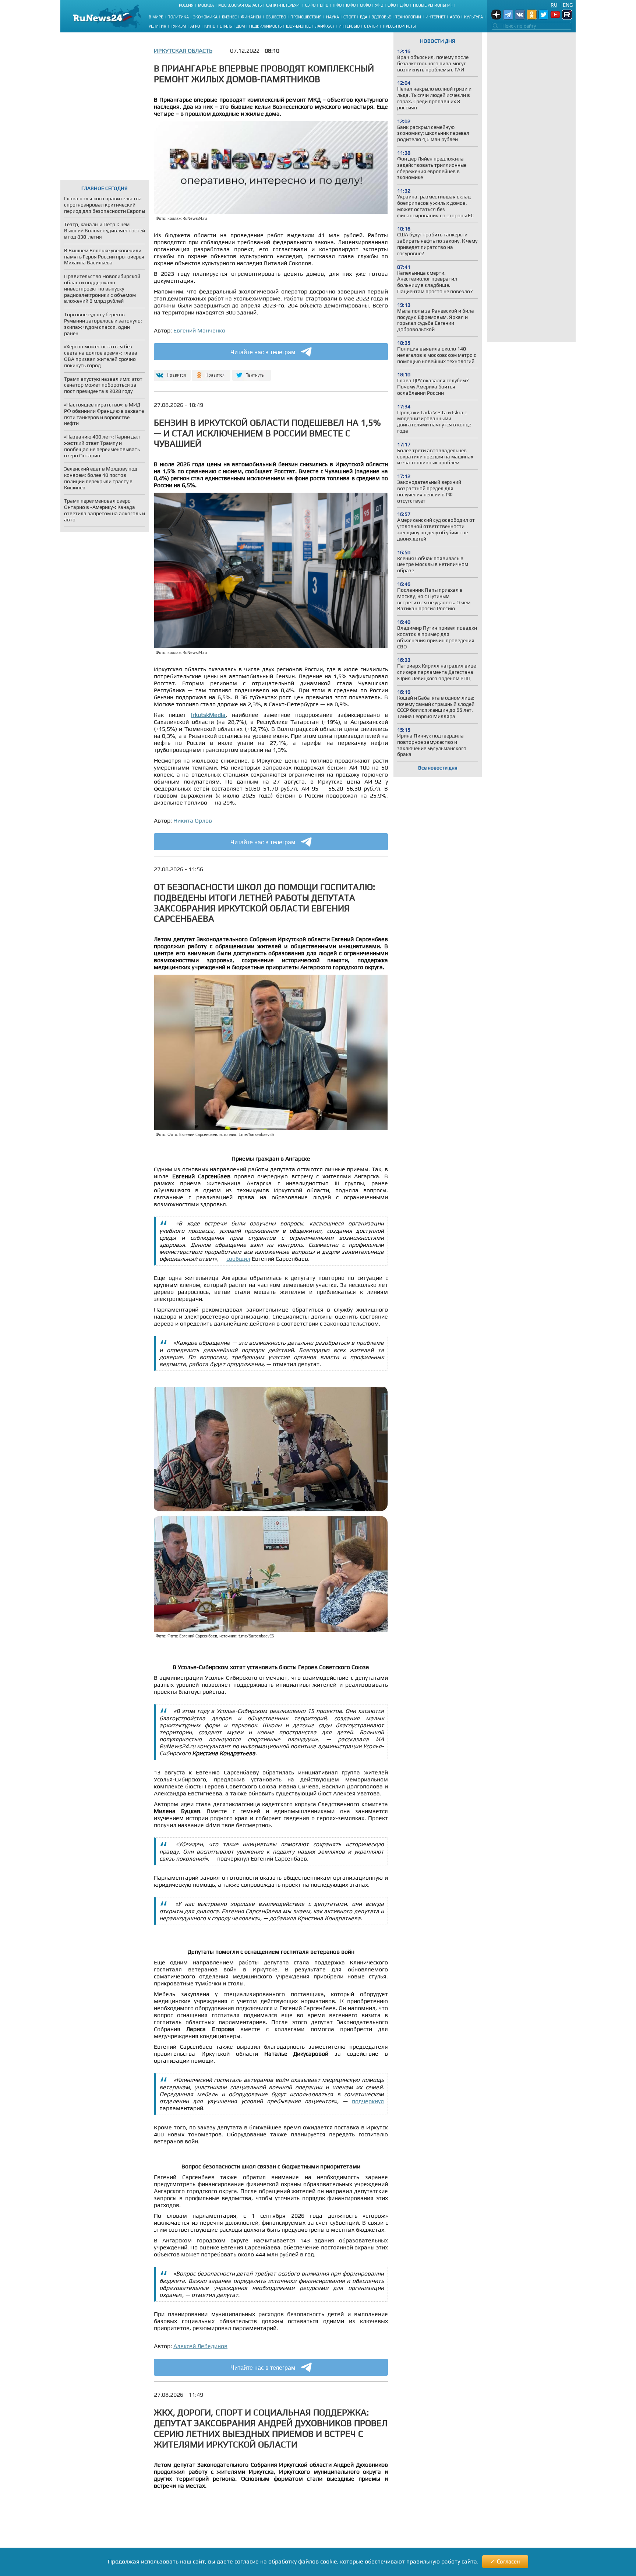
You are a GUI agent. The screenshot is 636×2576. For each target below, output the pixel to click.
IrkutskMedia (208, 715)
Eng (568, 5)
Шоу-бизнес (298, 26)
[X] (252, 372)
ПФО (337, 5)
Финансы (251, 17)
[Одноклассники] (211, 372)
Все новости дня (438, 768)
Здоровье (381, 17)
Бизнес (229, 17)
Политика (178, 17)
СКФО (365, 5)
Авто (455, 17)
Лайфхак (325, 26)
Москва (206, 5)
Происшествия (306, 17)
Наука (333, 17)
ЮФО (351, 5)
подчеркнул (368, 2101)
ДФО (404, 5)
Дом (241, 26)
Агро (195, 26)
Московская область (240, 5)
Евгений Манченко (199, 330)
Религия (158, 26)
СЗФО (310, 5)
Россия (186, 5)
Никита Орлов (193, 821)
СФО (392, 5)
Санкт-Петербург (283, 5)
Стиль (226, 26)
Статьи (371, 26)
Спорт (349, 17)
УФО (379, 5)
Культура (474, 17)
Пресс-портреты (399, 26)
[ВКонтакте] (171, 372)
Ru (554, 5)
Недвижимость (265, 26)
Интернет (435, 17)
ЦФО (324, 5)
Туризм (178, 26)
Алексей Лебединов (200, 2346)
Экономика (205, 17)
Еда (364, 17)
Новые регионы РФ (433, 5)
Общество (276, 17)
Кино (210, 26)
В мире (156, 17)
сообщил (238, 1259)
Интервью (349, 26)
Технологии (408, 17)
